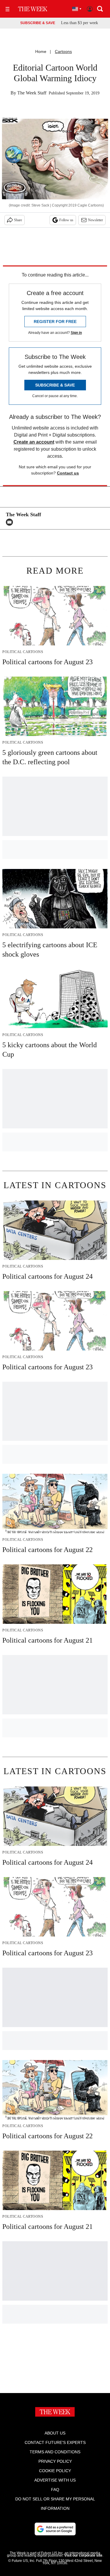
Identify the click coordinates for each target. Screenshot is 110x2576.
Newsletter (95, 220)
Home (41, 51)
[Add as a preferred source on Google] (55, 2529)
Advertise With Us (55, 2480)
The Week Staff (32, 93)
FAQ (55, 2490)
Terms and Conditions (55, 2452)
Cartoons (63, 51)
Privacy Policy (55, 2461)
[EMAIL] (11, 522)
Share (18, 220)
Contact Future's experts (55, 2442)
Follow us (66, 220)
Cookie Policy (55, 2471)
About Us (55, 2433)
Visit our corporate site (83, 2555)
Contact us (68, 473)
